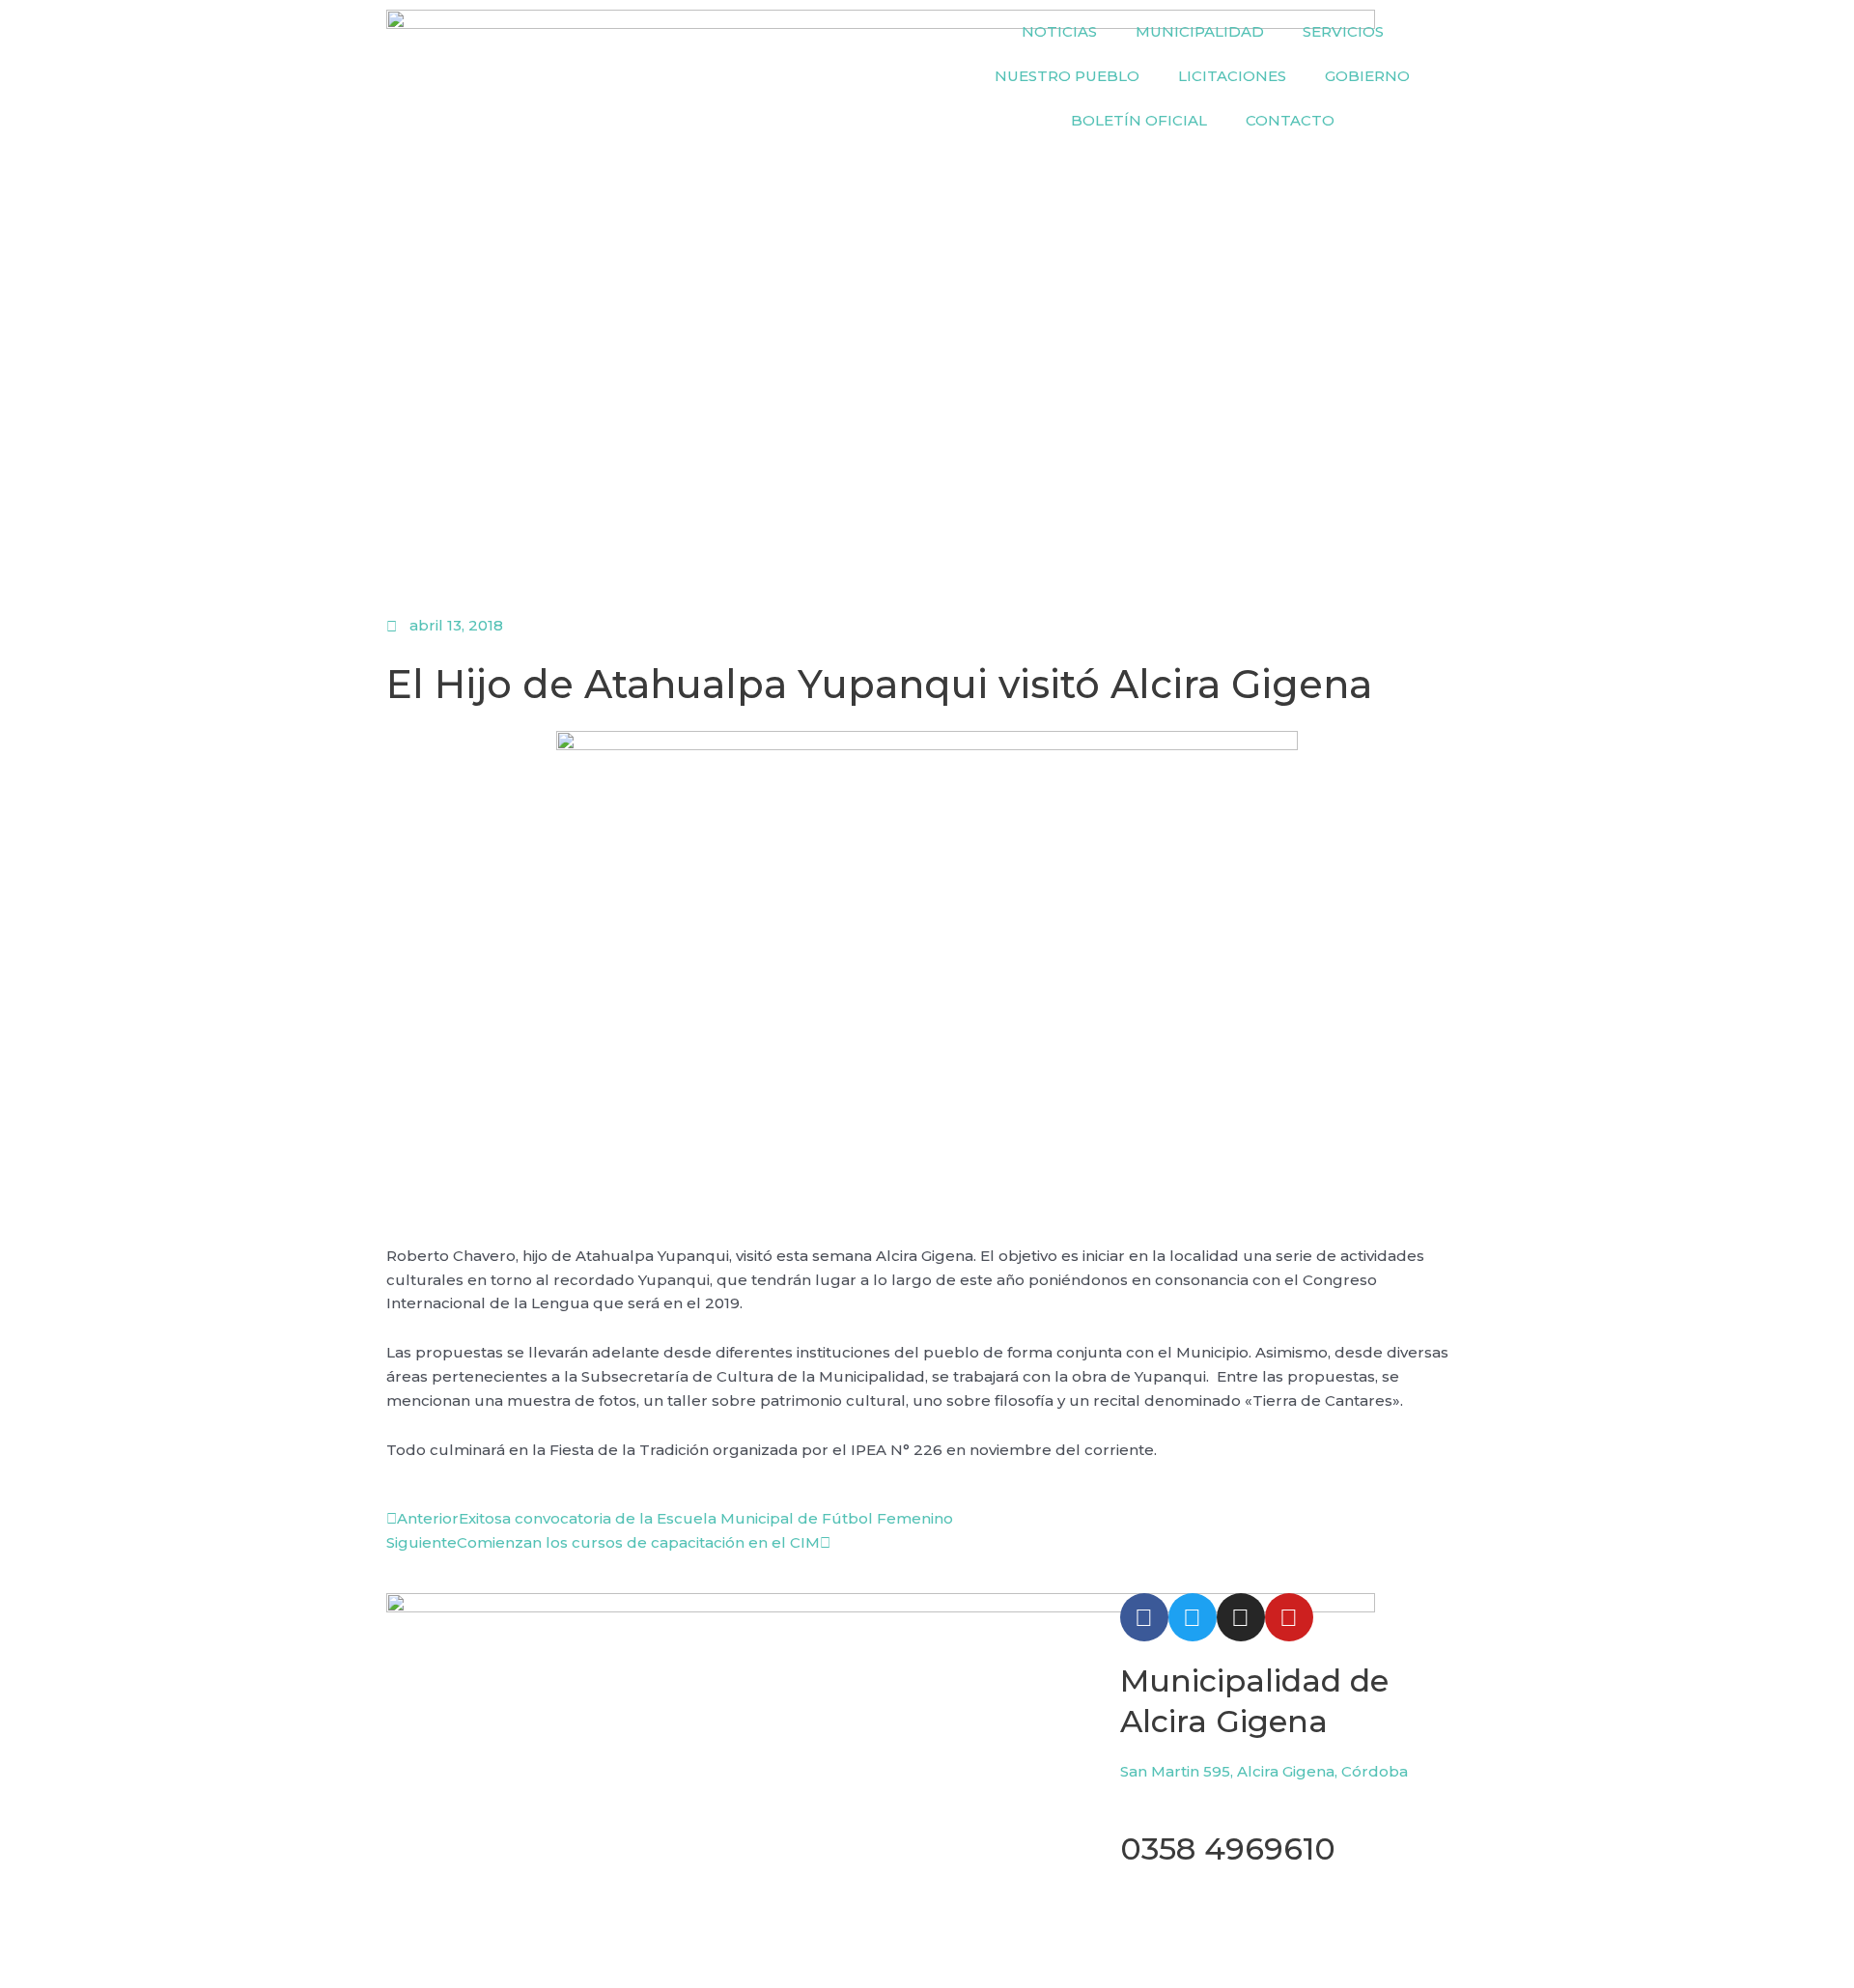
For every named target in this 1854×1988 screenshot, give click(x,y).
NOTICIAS (1059, 31)
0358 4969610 (1228, 1848)
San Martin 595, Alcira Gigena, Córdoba (1264, 1771)
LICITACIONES (1232, 76)
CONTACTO (1290, 120)
